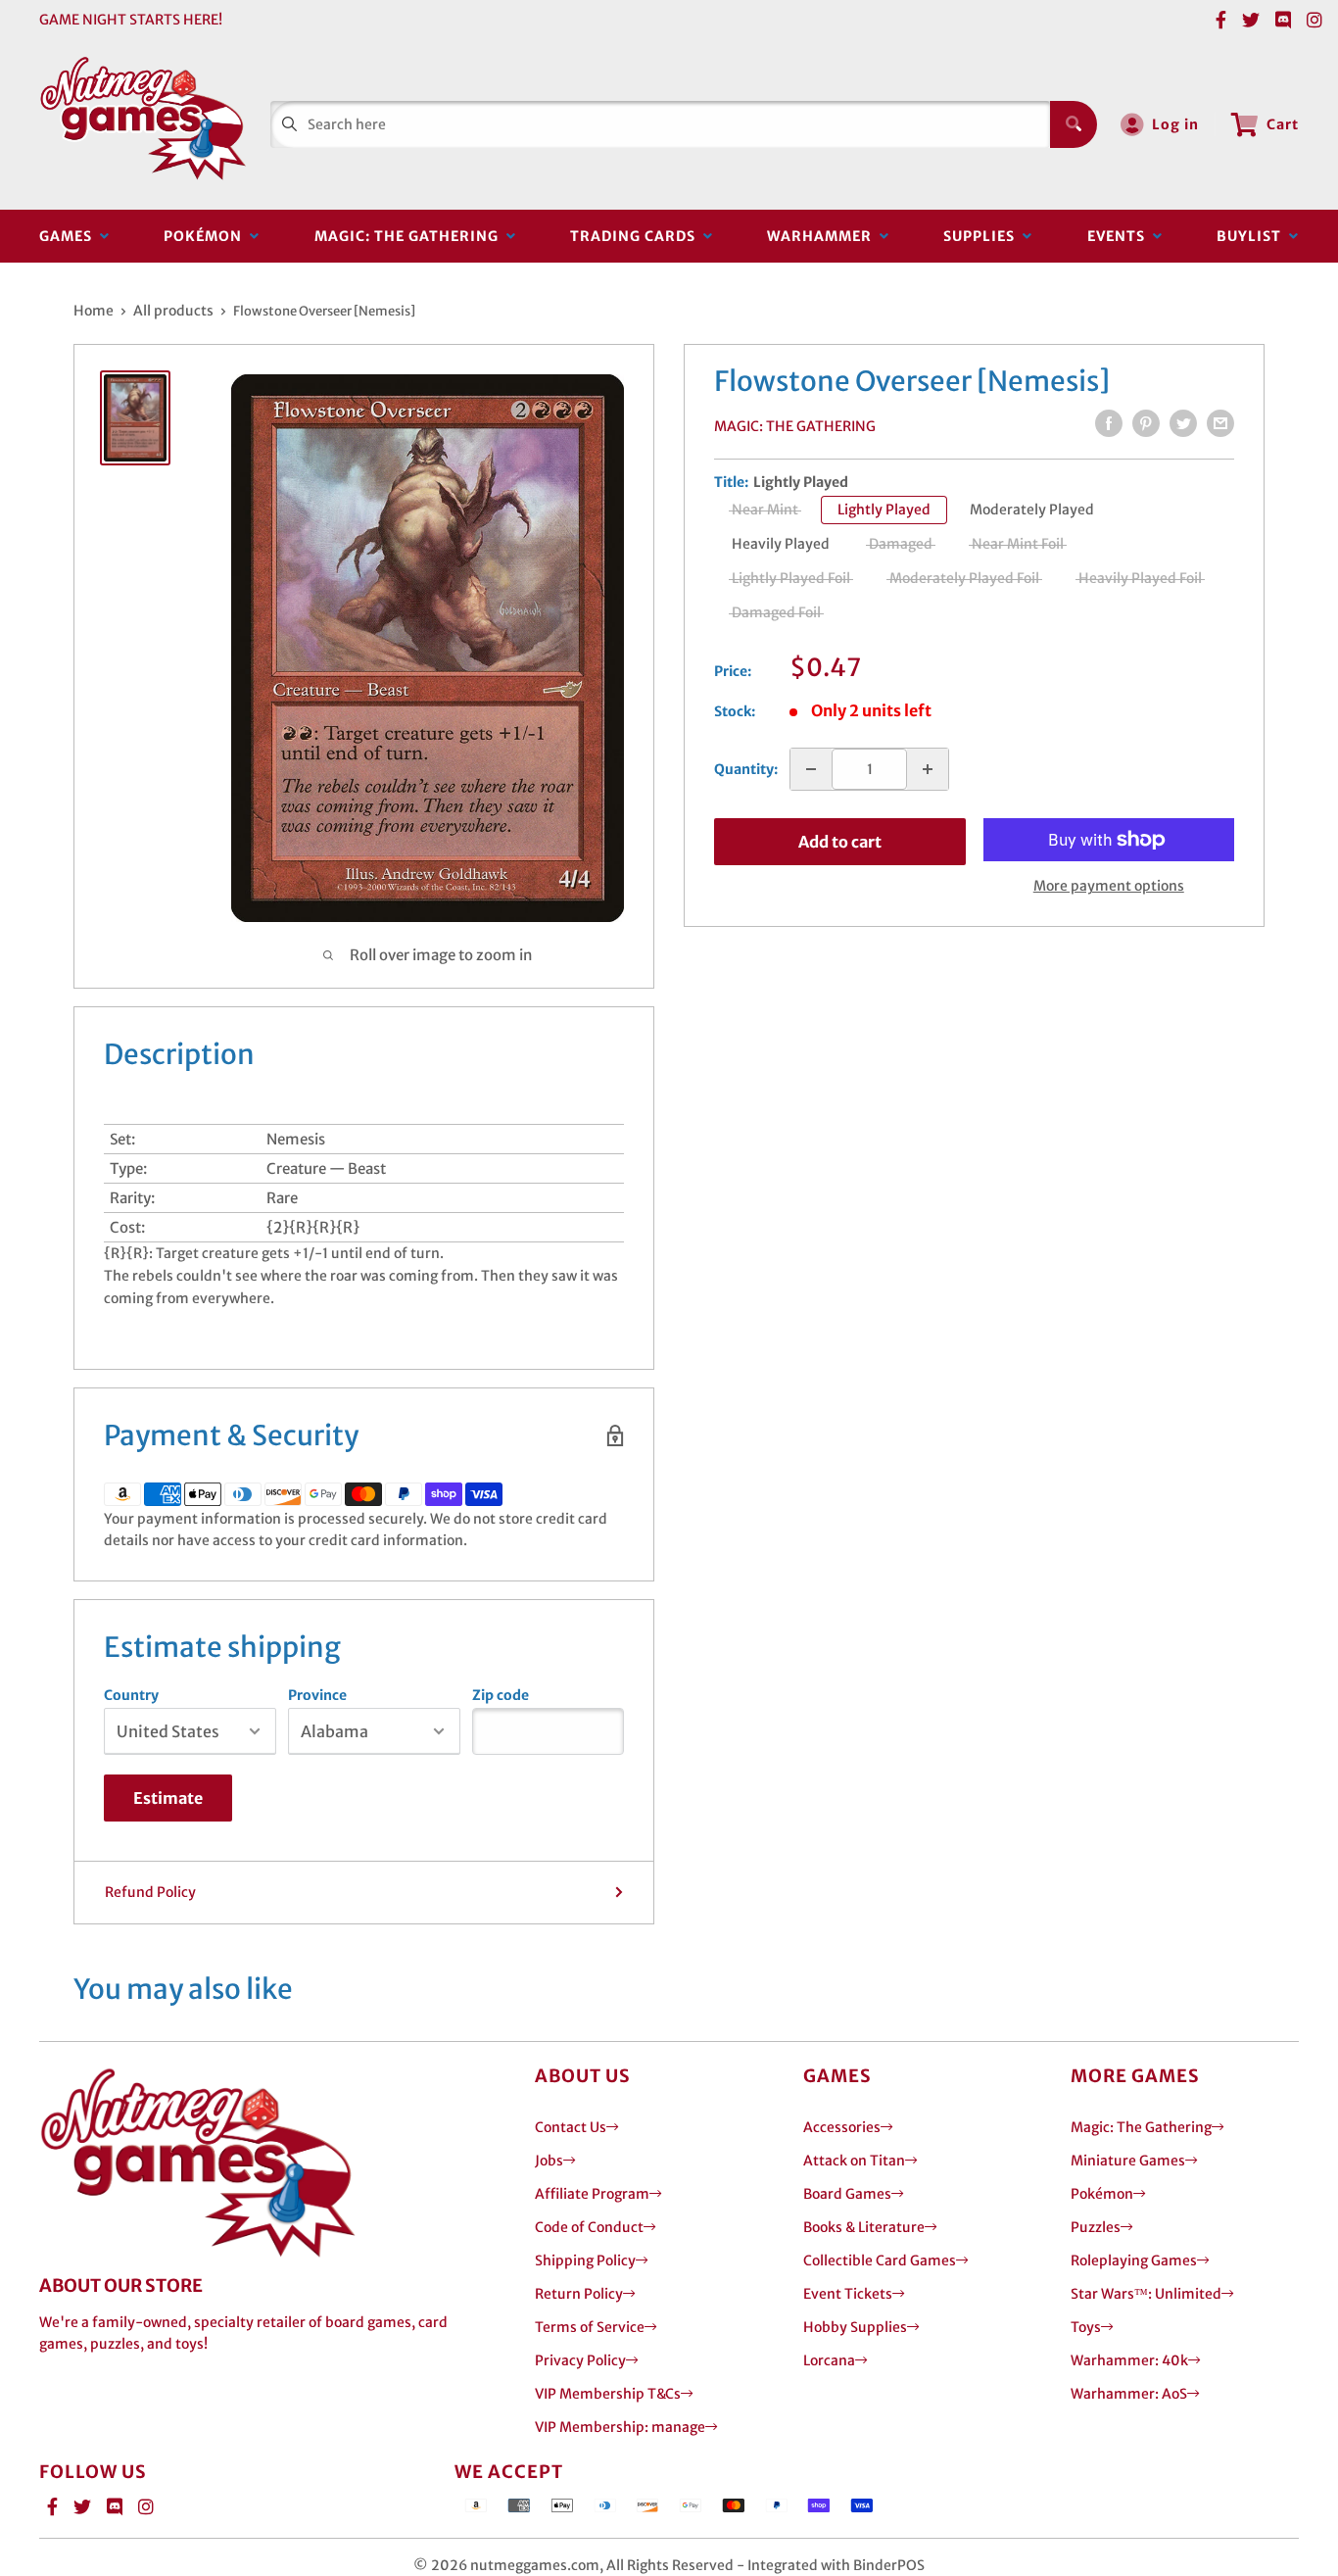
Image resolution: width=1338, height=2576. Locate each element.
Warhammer (823, 236)
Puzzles (1096, 2227)
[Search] (1074, 124)
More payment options (1109, 886)
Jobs (549, 2161)
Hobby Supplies (855, 2327)
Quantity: (746, 769)
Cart (1283, 124)
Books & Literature (864, 2227)
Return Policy (579, 2294)
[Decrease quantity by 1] (811, 769)
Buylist (1253, 236)
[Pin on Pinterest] (1146, 423)
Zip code (501, 1695)
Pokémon (207, 236)
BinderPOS (889, 2565)
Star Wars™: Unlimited (1146, 2294)
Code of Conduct (589, 2227)
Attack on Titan (854, 2161)
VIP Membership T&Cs (608, 2394)
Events (1120, 236)
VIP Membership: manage (620, 2427)
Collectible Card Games (880, 2260)
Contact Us (571, 2127)
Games (70, 236)
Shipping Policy (585, 2260)
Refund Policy (150, 1892)
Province (317, 1695)
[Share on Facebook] (1109, 423)
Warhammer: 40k (1129, 2360)
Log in (1175, 124)
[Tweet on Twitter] (1183, 423)
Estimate (168, 1798)
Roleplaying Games (1134, 2260)
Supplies (983, 236)
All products (173, 311)
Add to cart (840, 842)
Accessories (842, 2127)
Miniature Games (1128, 2161)
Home (94, 311)
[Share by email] (1220, 423)
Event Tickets (848, 2294)
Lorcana (829, 2360)
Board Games (847, 2194)
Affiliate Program (592, 2194)
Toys (1086, 2327)
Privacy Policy (580, 2360)
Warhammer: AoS (1129, 2394)
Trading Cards (637, 236)
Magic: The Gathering (410, 236)
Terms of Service (590, 2327)
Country (131, 1695)
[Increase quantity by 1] (928, 769)
